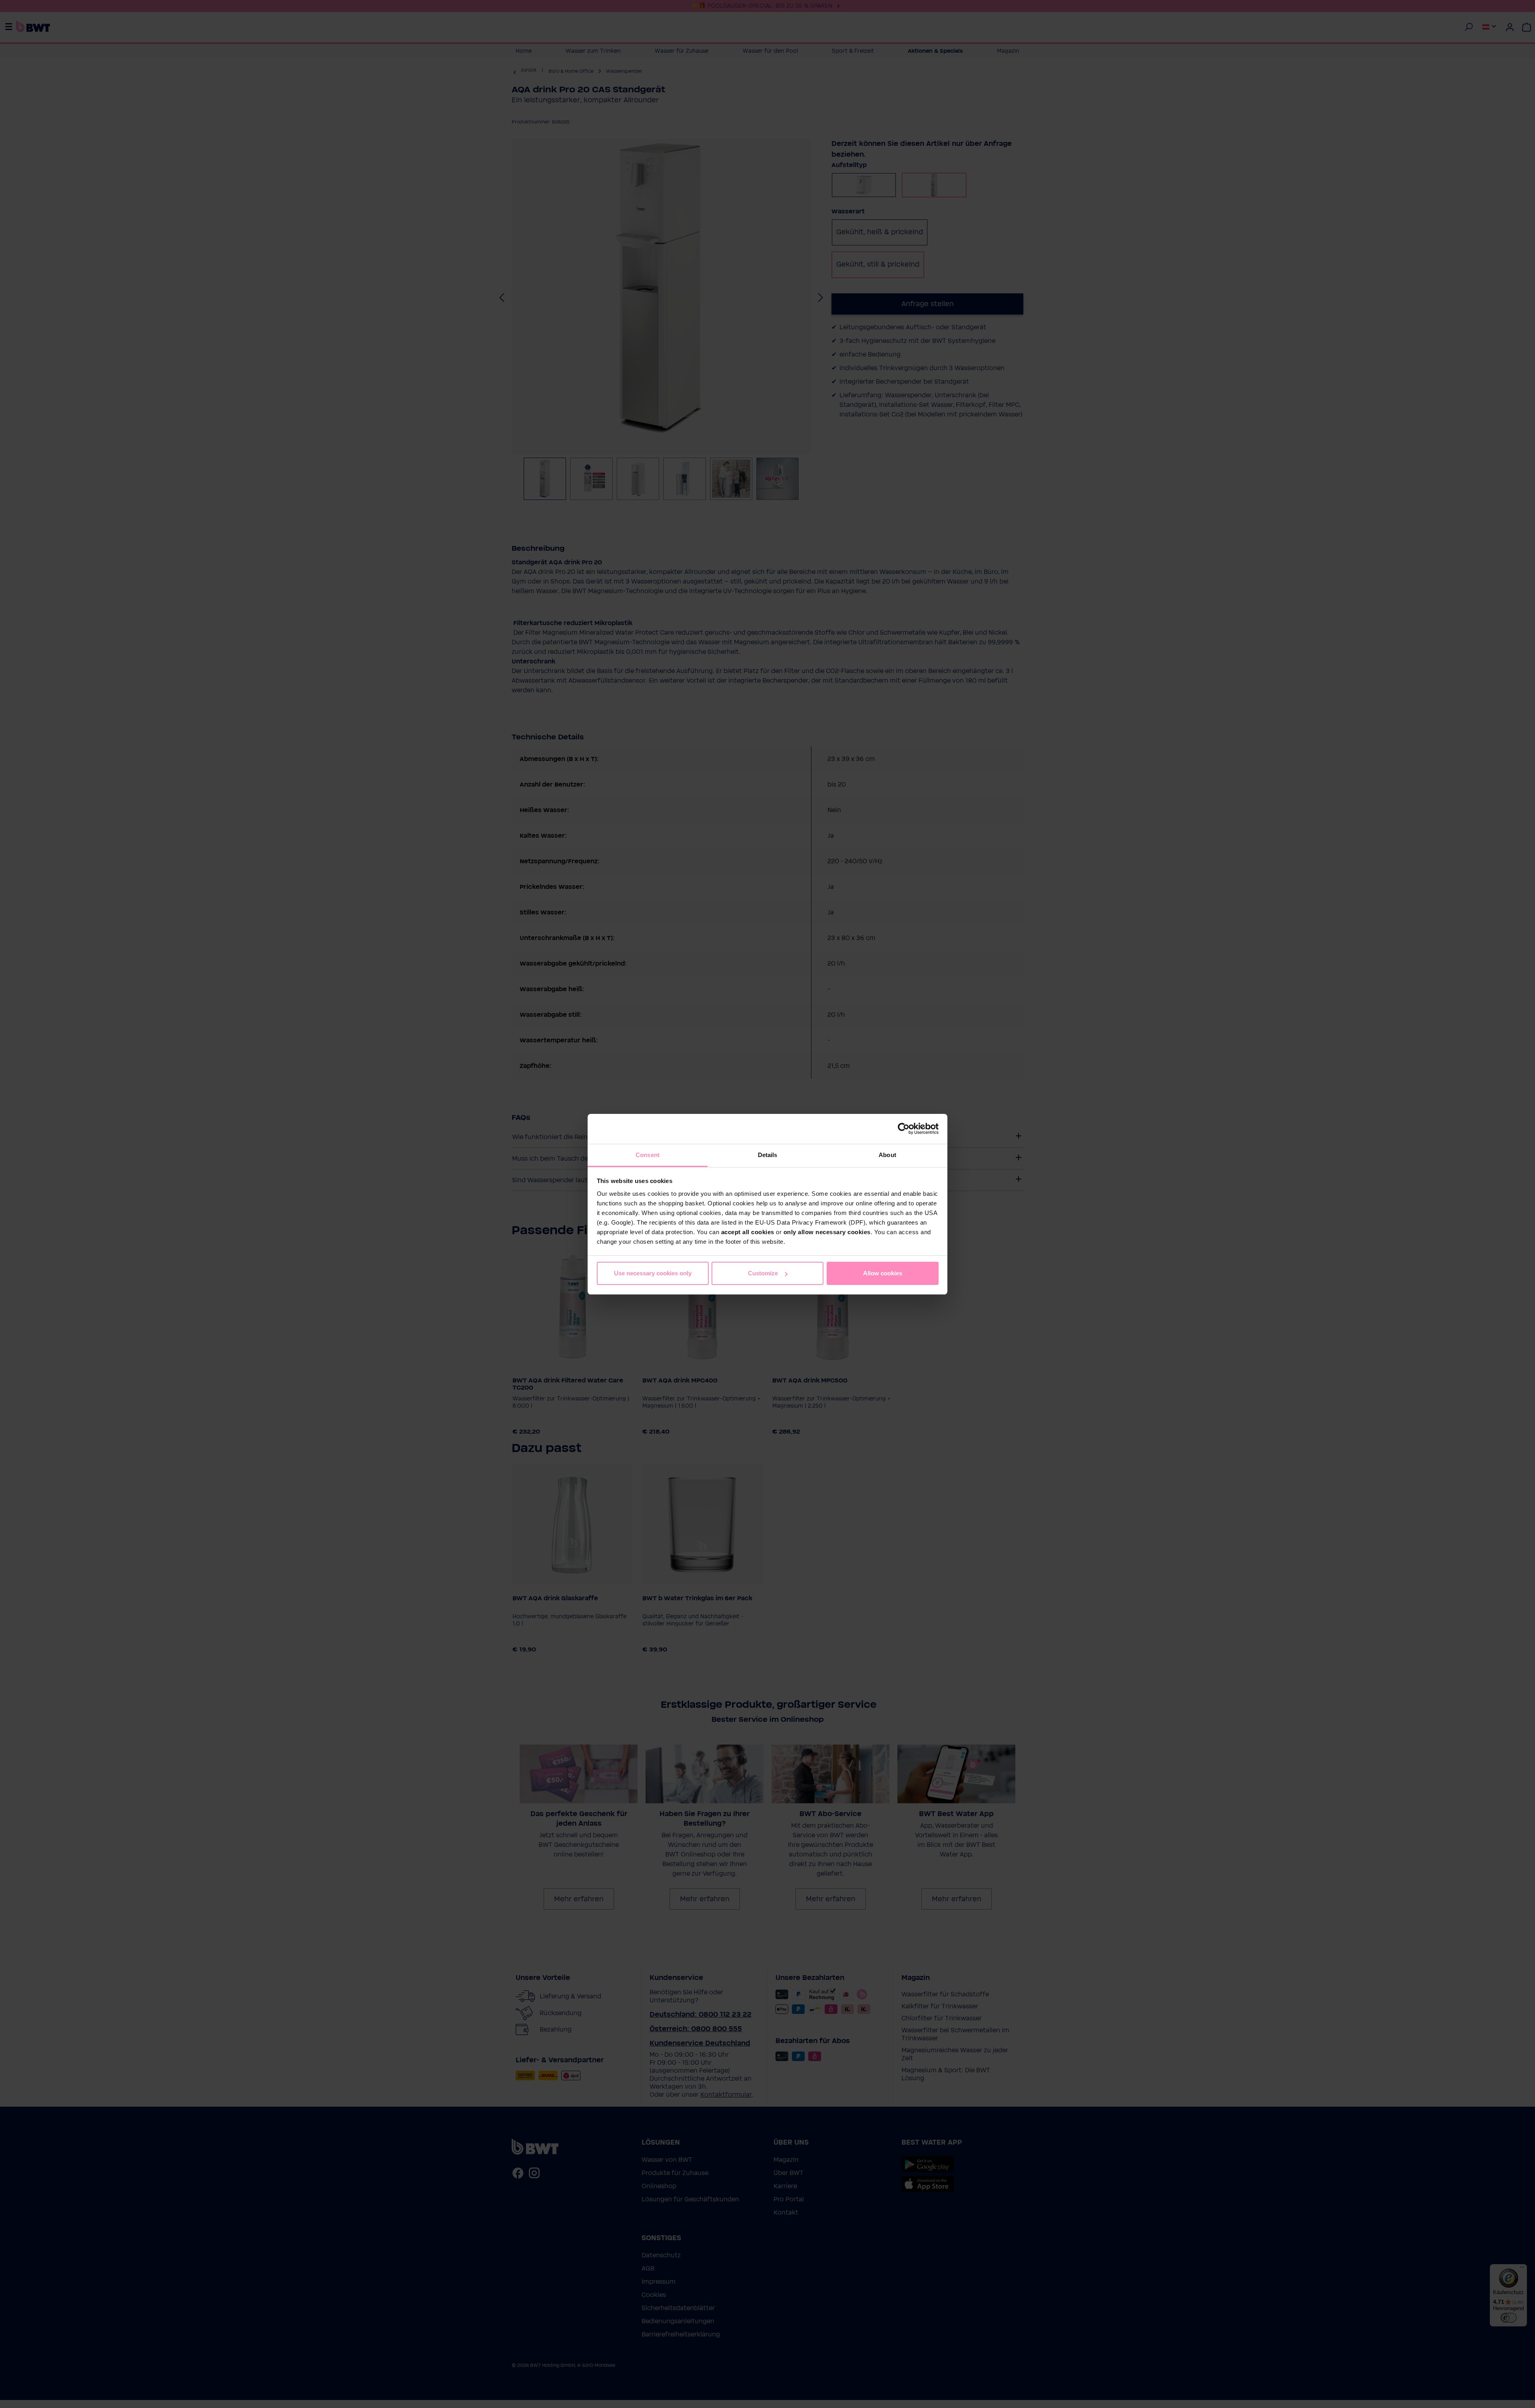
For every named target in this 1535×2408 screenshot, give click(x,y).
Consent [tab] (648, 1155)
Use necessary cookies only (653, 1273)
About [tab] (887, 1155)
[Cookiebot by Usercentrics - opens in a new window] (904, 1129)
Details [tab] (768, 1155)
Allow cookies (883, 1273)
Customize (763, 1273)
